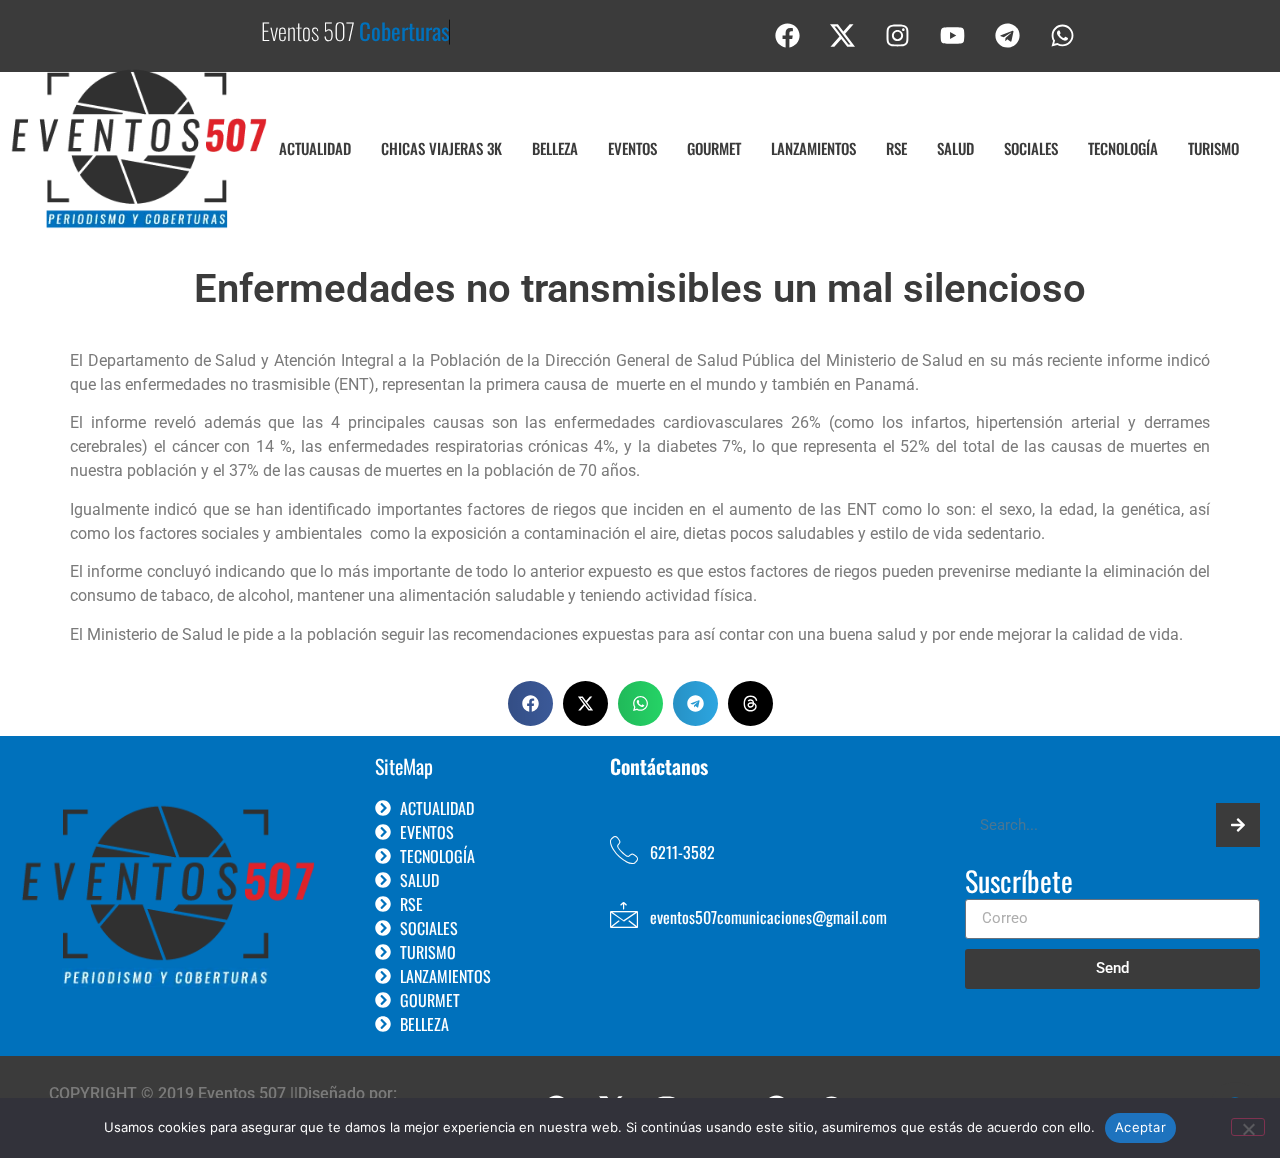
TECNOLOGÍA (1123, 148)
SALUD (955, 148)
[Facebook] (788, 35)
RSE (896, 148)
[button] (530, 703)
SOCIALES (1031, 148)
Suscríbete (1019, 883)
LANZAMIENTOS (813, 148)
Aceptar (1140, 1127)
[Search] (1238, 825)
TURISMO (1213, 148)
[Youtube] (953, 35)
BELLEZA (555, 148)
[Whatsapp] (1063, 35)
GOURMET (714, 148)
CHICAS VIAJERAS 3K (441, 148)
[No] (1248, 1127)
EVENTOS (632, 148)
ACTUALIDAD (315, 148)
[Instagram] (898, 35)
